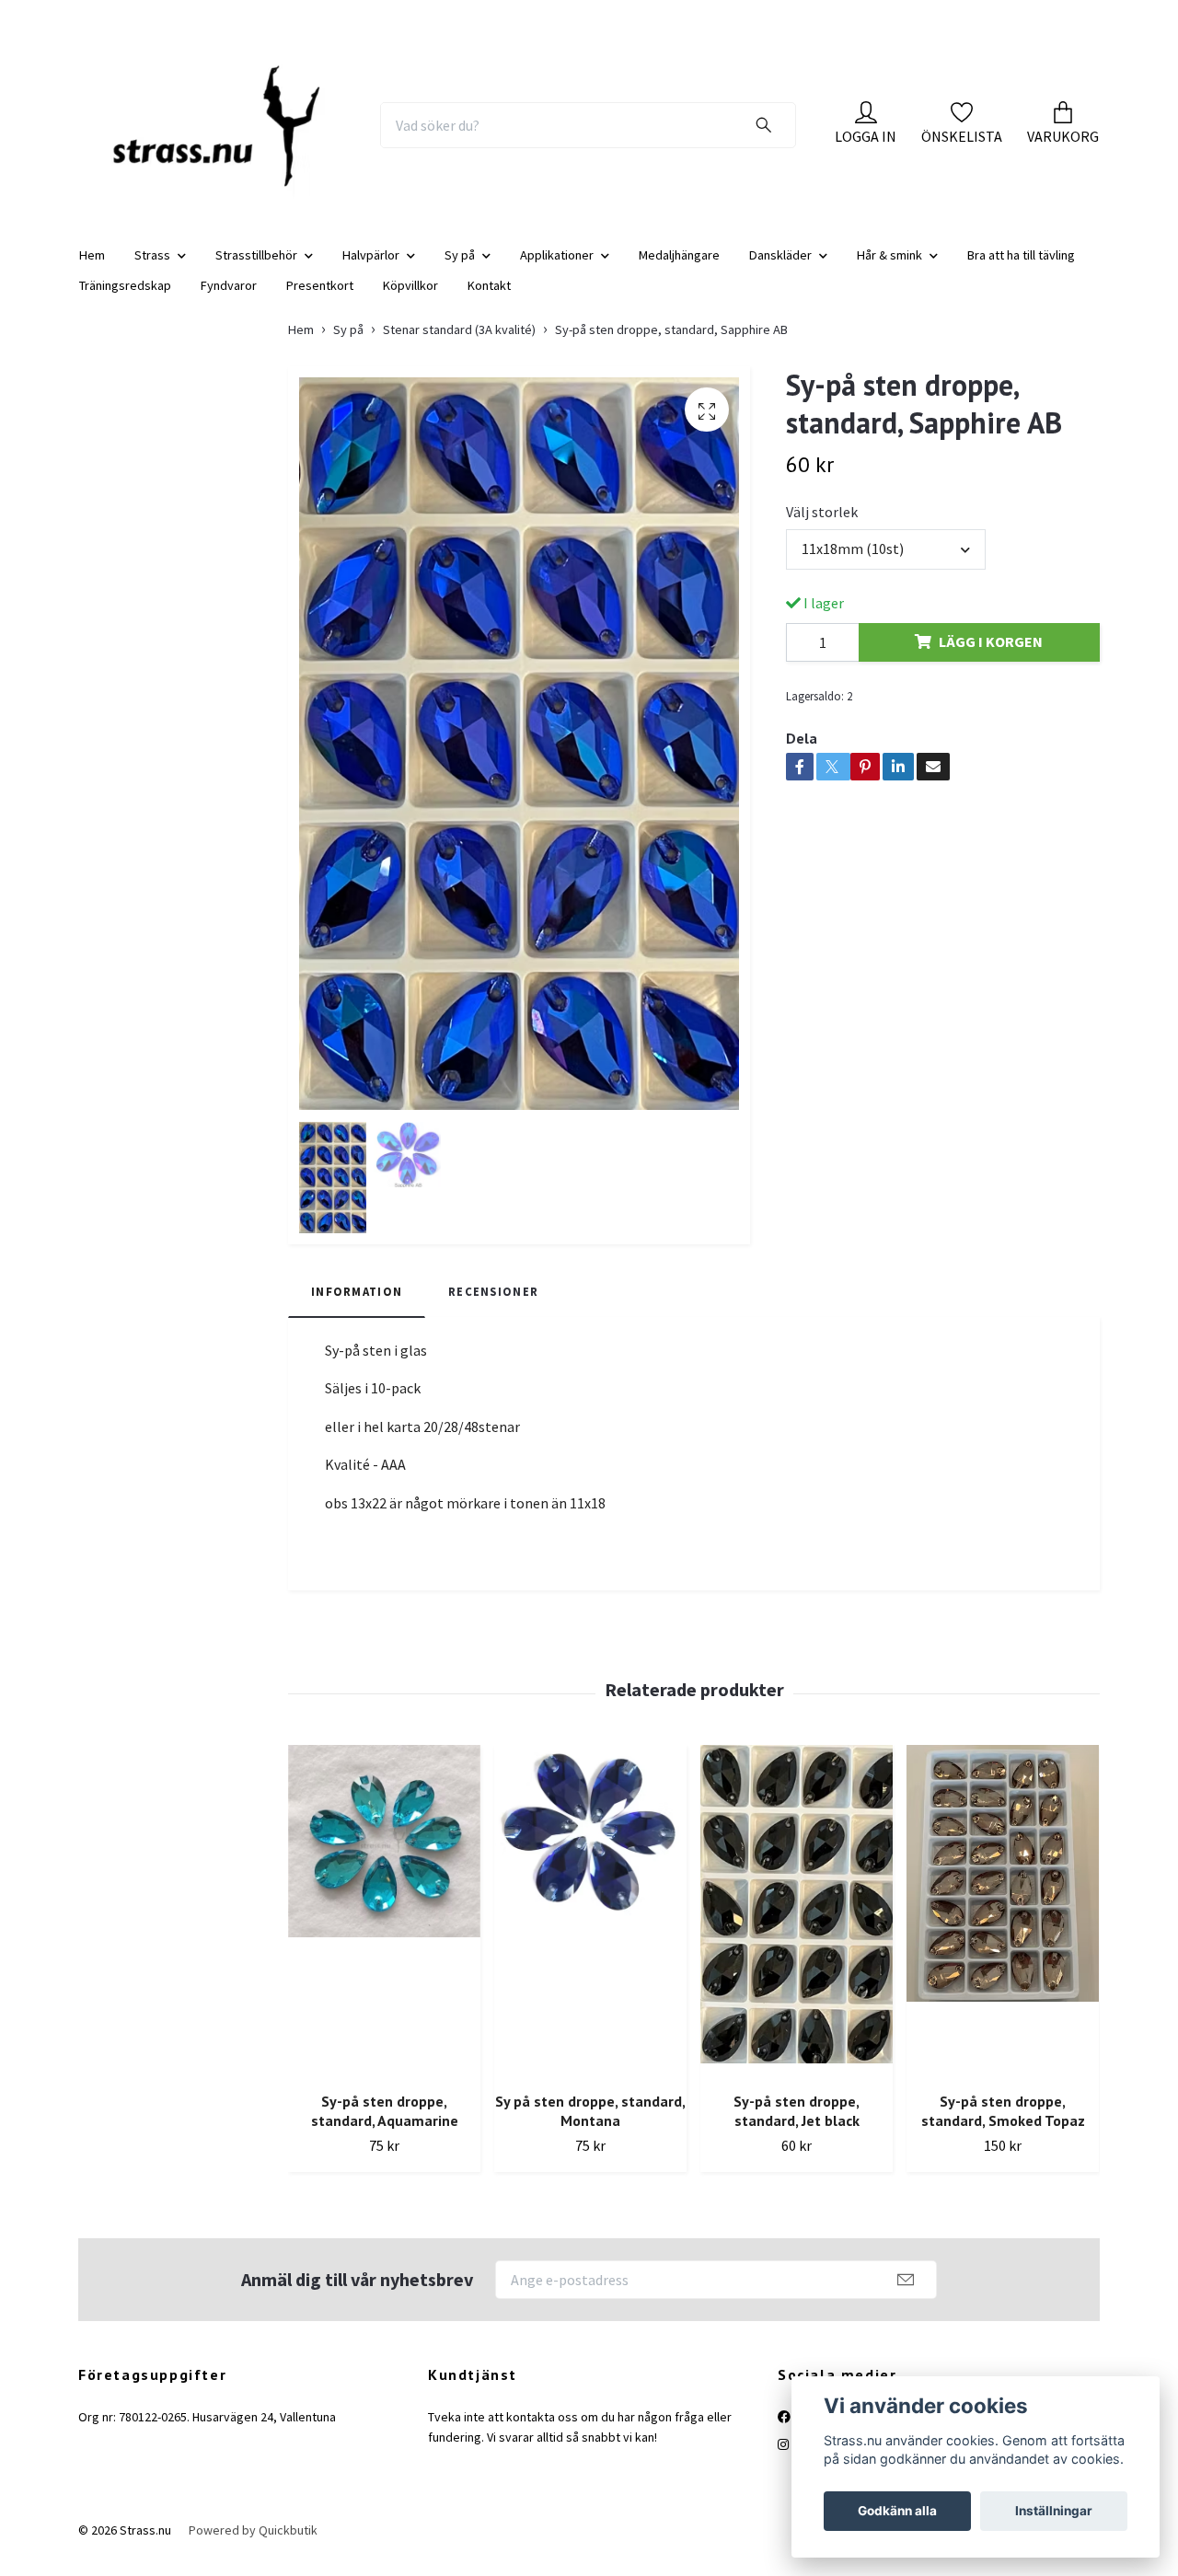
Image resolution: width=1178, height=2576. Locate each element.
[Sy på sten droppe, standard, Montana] (590, 1927)
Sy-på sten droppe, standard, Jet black (797, 2126)
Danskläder (780, 270)
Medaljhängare (679, 270)
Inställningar (1054, 2511)
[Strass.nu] (228, 133)
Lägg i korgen (991, 657)
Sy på (460, 270)
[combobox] (886, 564)
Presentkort (320, 300)
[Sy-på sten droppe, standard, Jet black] (797, 1927)
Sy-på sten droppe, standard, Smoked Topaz (1003, 2126)
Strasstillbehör (256, 270)
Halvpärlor (371, 270)
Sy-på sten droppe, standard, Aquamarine (385, 2126)
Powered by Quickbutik (253, 2546)
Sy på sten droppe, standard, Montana (590, 2126)
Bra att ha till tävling (1021, 270)
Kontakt (489, 300)
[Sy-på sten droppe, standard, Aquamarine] (384, 1927)
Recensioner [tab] (493, 1307)
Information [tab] (357, 1307)
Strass (152, 270)
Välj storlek (822, 527)
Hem (92, 270)
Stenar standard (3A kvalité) (459, 344)
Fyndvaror (229, 300)
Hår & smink (889, 270)
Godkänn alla (897, 2511)
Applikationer (557, 270)
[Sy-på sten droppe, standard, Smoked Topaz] (1003, 1927)
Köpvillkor (410, 300)
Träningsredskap (125, 300)
